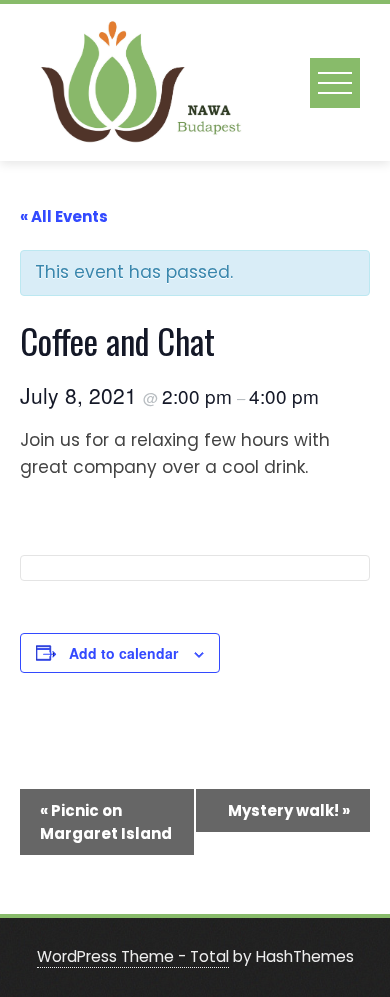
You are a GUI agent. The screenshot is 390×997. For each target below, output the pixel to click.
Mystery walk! (289, 810)
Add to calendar (123, 653)
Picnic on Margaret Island (106, 822)
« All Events (64, 216)
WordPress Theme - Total (133, 956)
